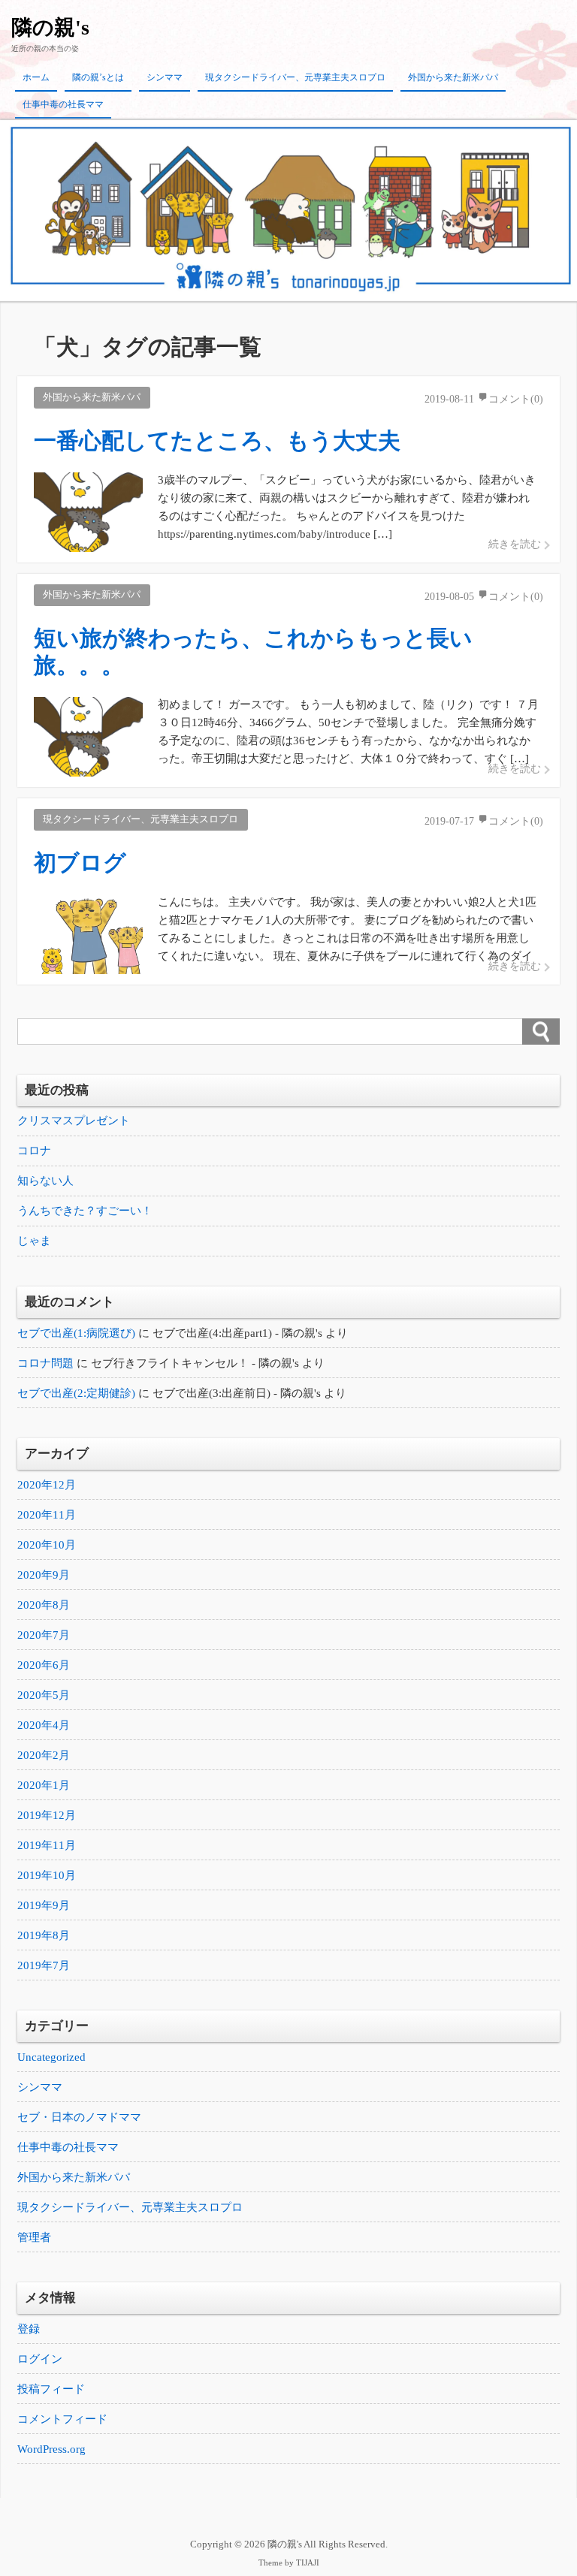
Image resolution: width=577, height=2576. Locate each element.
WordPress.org (51, 2449)
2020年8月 (44, 1605)
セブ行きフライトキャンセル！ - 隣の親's (195, 1363)
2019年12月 (47, 1815)
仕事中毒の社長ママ (63, 104)
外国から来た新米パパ (453, 77)
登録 (29, 2329)
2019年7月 (44, 1965)
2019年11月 (47, 1845)
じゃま (34, 1241)
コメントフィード (62, 2419)
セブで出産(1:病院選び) (76, 1333)
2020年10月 (47, 1545)
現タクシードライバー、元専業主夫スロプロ (295, 77)
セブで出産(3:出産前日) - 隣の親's (237, 1393)
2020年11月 (47, 1515)
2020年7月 (44, 1635)
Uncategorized (51, 2057)
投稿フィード (51, 2389)
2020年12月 (47, 1485)
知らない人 (45, 1181)
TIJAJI (308, 2563)
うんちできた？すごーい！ (85, 1211)
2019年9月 (44, 1905)
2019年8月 (44, 1935)
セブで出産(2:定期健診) (76, 1393)
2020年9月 (44, 1575)
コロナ (34, 1151)
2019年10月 (47, 1875)
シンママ (165, 77)
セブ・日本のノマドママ (79, 2117)
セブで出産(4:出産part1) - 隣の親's (237, 1333)
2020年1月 (44, 1785)
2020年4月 (44, 1725)
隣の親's (50, 27)
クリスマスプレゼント (74, 1121)
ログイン (40, 2359)
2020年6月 (44, 1665)
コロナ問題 (45, 1363)
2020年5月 (44, 1695)
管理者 (34, 2237)
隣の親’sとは (98, 77)
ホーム (36, 77)
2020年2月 (44, 1755)
